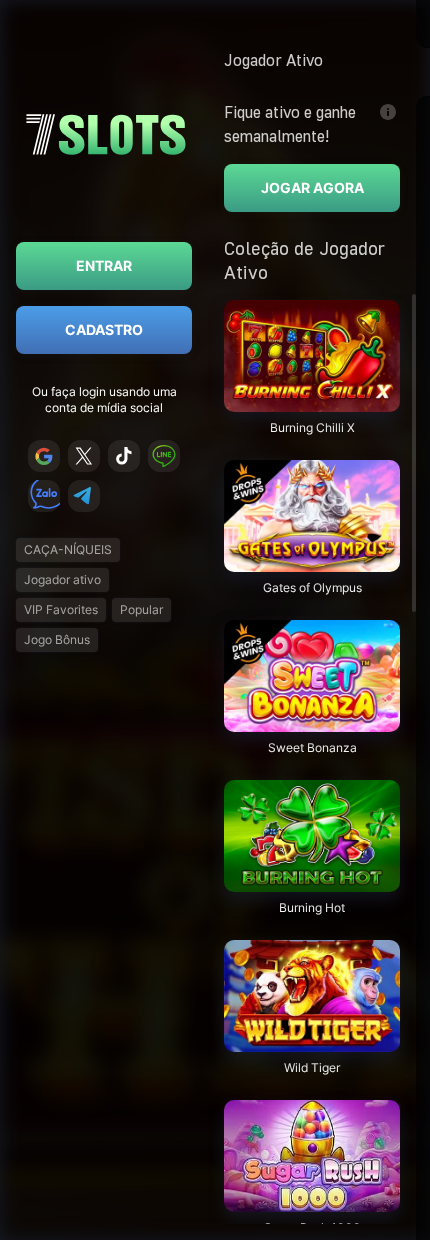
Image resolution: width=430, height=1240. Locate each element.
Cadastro (104, 329)
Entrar (104, 265)
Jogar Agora (312, 187)
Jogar (312, 401)
